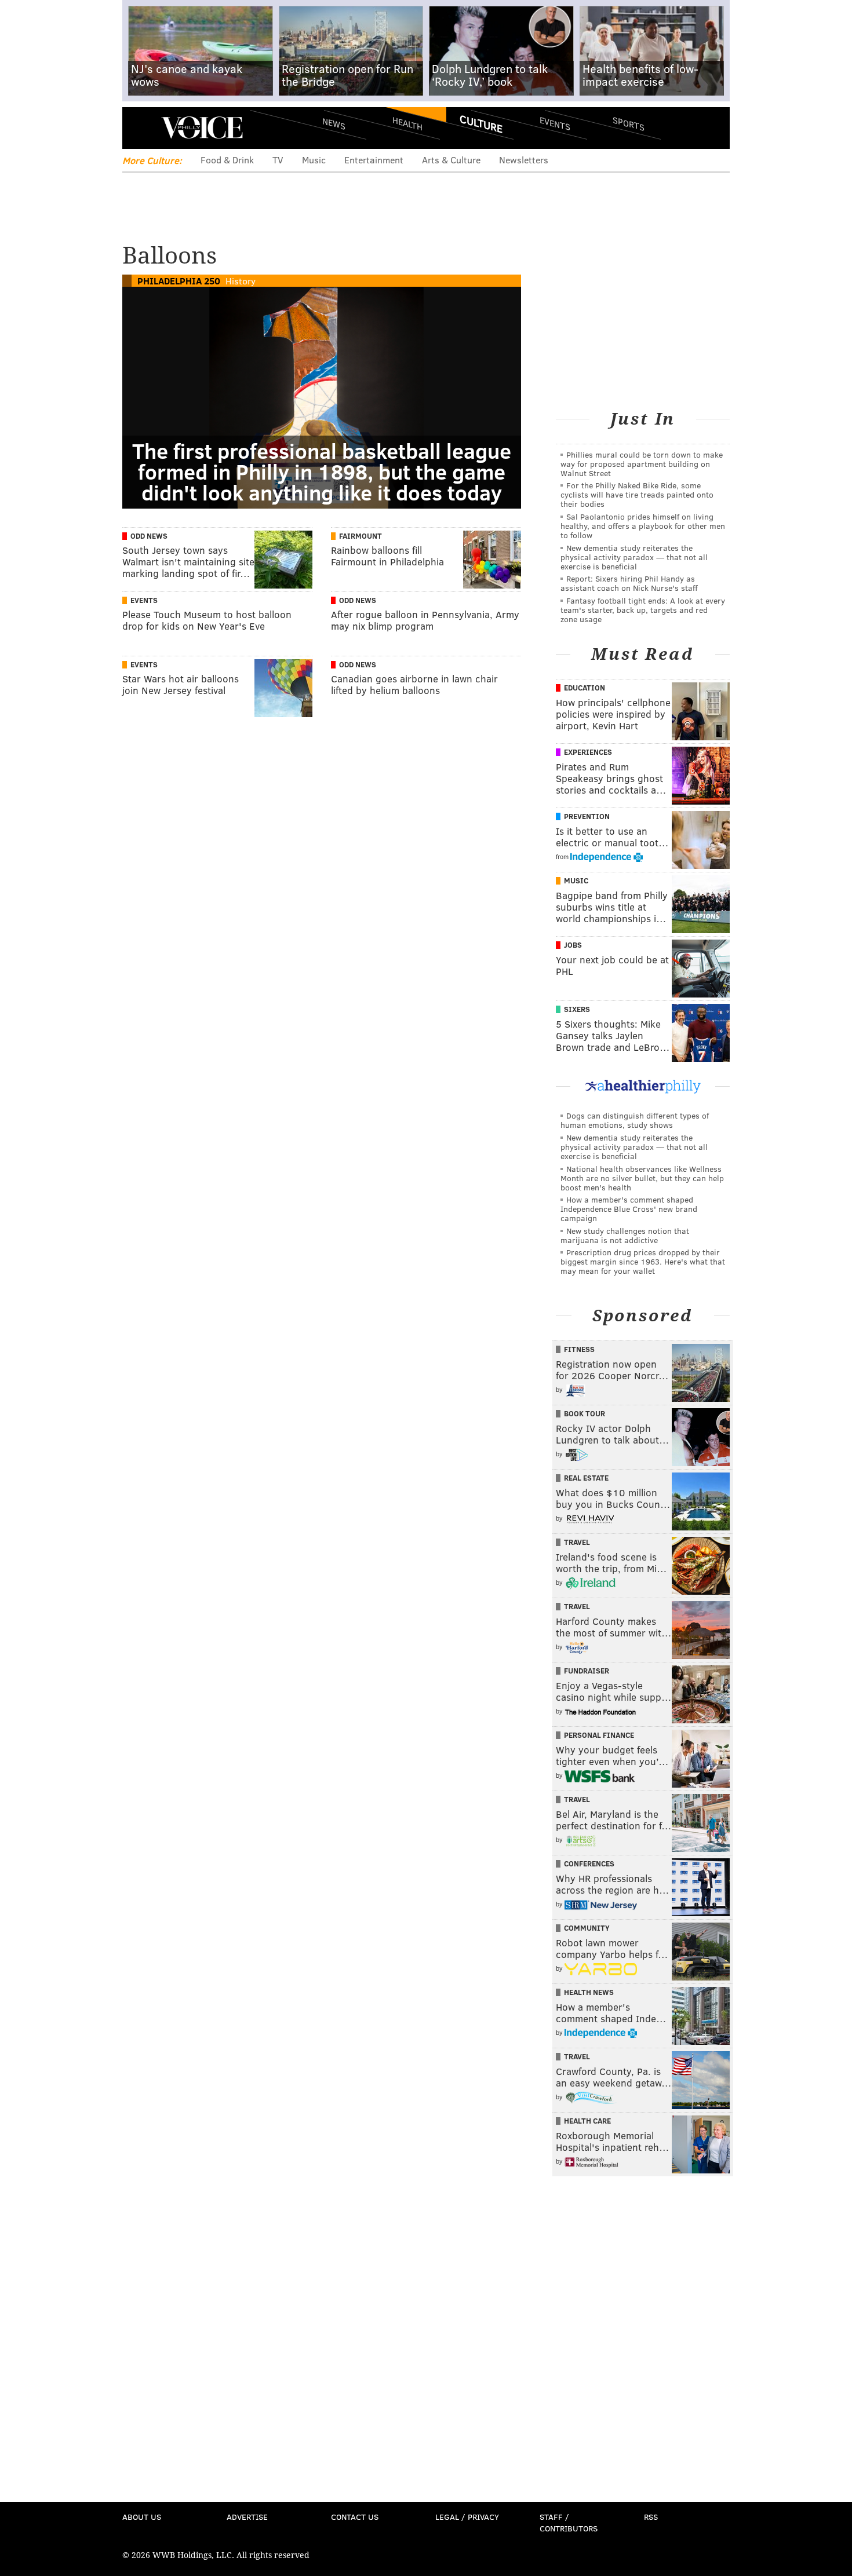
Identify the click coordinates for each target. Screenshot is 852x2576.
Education (585, 688)
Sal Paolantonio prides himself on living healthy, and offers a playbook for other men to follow (643, 526)
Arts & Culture (451, 160)
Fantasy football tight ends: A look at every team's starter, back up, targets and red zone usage (643, 610)
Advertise (247, 2517)
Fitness (579, 1349)
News (334, 123)
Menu (141, 128)
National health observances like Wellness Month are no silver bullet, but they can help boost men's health (642, 1178)
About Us (142, 2517)
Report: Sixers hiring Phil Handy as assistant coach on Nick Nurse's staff (629, 583)
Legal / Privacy (467, 2517)
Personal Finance (599, 1735)
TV (278, 160)
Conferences (589, 1864)
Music (314, 160)
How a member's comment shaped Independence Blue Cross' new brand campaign (629, 1209)
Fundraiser (587, 1671)
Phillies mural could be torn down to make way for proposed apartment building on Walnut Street (642, 464)
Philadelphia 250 (179, 281)
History (241, 281)
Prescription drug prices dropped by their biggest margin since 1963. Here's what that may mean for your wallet (643, 1261)
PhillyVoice (202, 127)
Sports (629, 123)
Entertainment (374, 160)
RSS (651, 2517)
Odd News (149, 536)
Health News (589, 1992)
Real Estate (586, 1478)
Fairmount (361, 536)
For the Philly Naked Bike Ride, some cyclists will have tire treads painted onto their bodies (637, 494)
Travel (577, 1542)
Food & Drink (227, 160)
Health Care (587, 2121)
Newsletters (524, 160)
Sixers (577, 1009)
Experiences (588, 752)
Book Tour (585, 1413)
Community (587, 1928)
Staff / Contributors (569, 2522)
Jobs (573, 945)
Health (407, 123)
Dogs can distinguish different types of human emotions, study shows (635, 1120)
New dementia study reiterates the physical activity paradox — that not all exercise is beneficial (634, 557)
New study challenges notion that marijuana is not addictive (625, 1235)
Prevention (587, 816)
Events (555, 123)
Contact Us (355, 2517)
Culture (481, 123)
